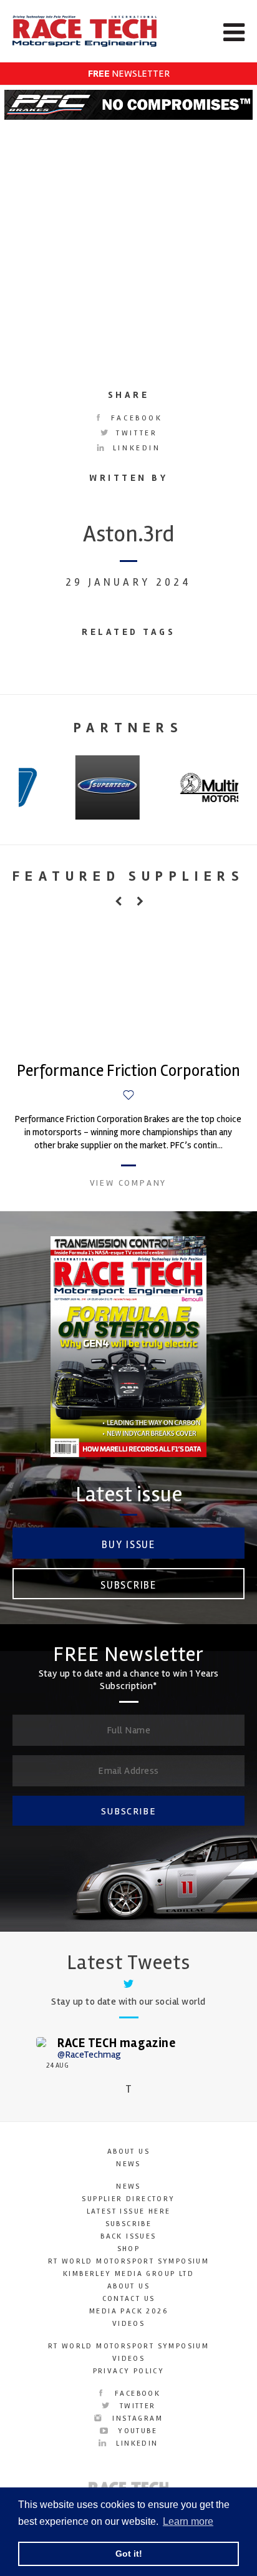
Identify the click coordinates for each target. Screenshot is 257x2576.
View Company (128, 1183)
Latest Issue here (129, 2211)
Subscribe (128, 1585)
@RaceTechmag (89, 2055)
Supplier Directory (128, 2199)
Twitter (135, 433)
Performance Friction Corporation (128, 1071)
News (128, 2164)
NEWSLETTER (129, 74)
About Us (128, 2152)
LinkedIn (134, 448)
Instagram (136, 2419)
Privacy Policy (129, 2371)
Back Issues (128, 2236)
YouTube (136, 2431)
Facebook (134, 418)
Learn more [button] (188, 2521)
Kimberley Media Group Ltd (128, 2274)
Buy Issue (128, 1545)
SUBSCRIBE (128, 1811)
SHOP (129, 2249)
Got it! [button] (129, 2554)
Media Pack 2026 (128, 2311)
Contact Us (129, 2299)
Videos (128, 2324)
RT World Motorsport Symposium (129, 2261)
